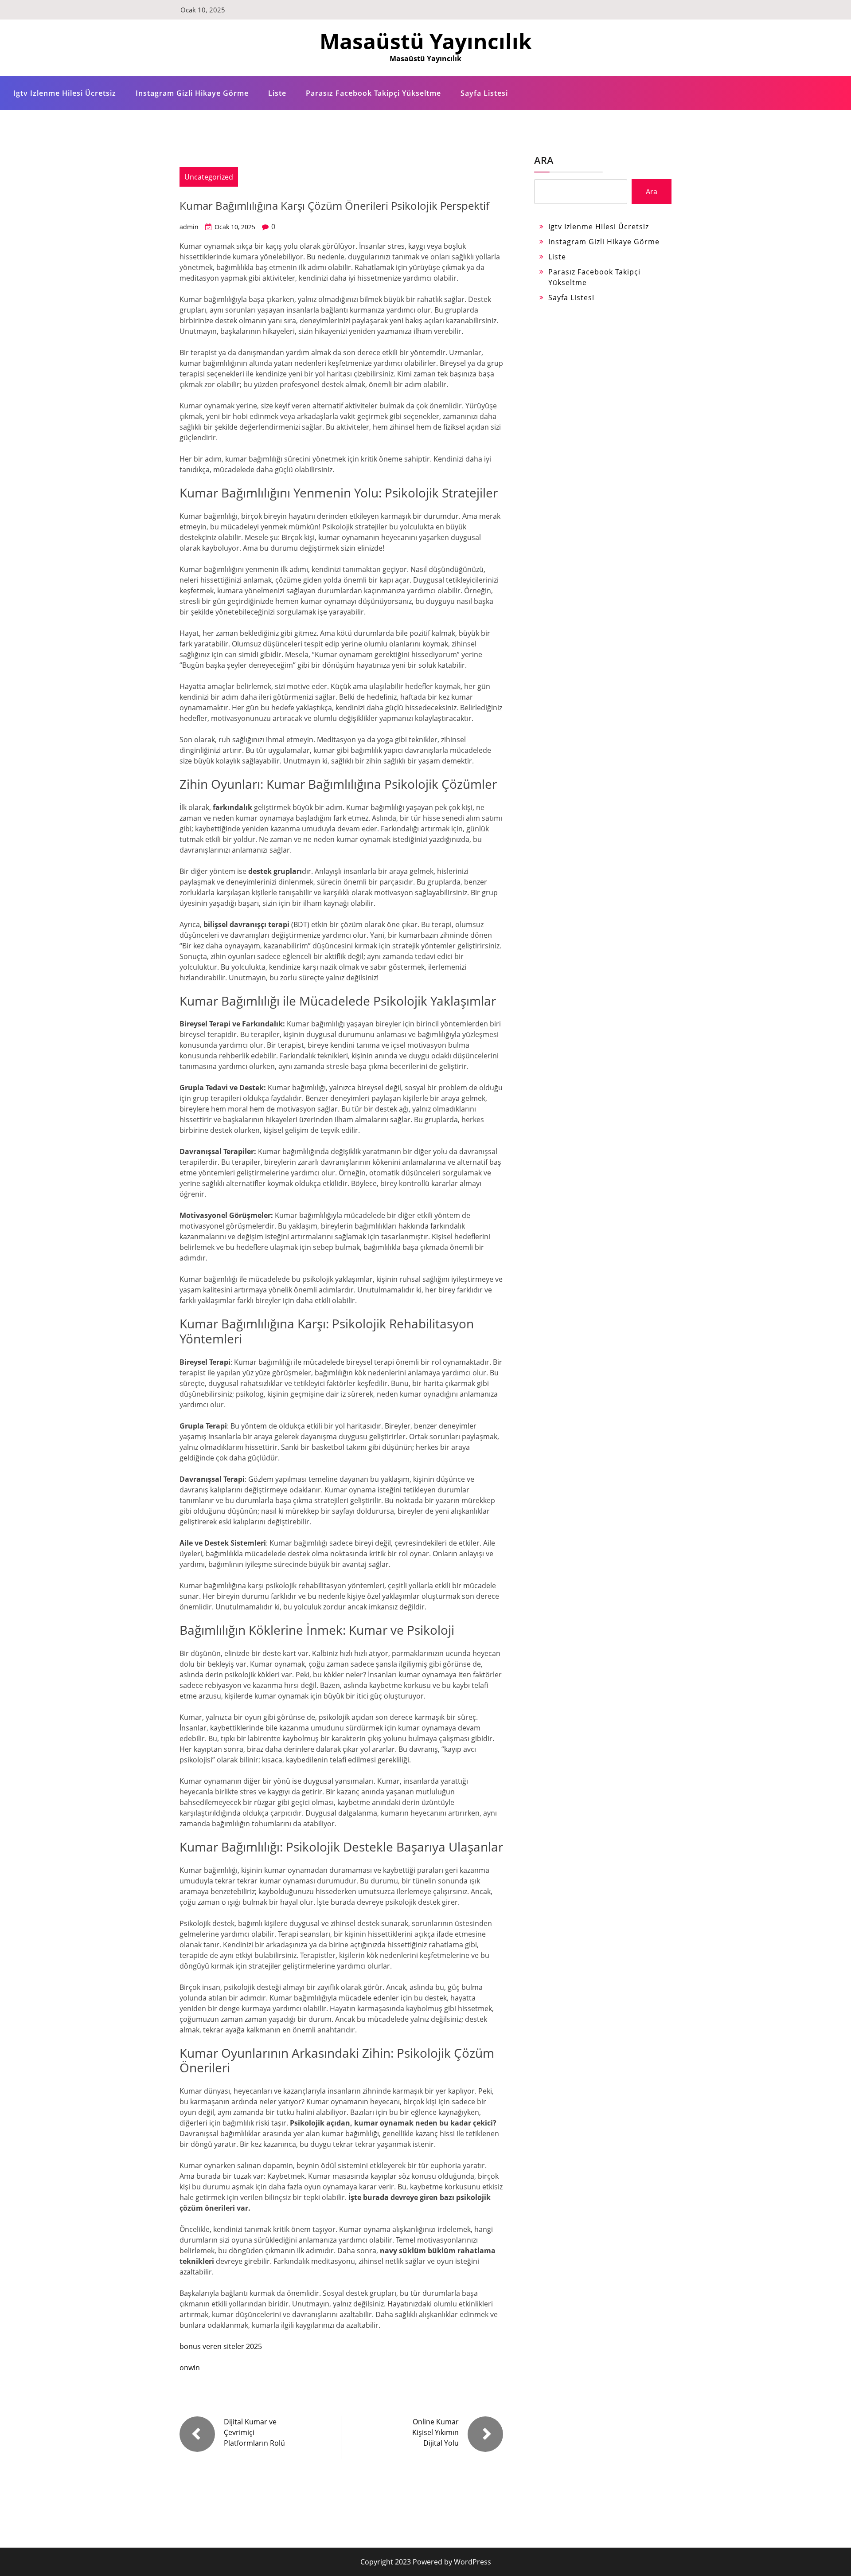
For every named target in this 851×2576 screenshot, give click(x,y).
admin (189, 227)
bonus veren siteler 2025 (221, 2346)
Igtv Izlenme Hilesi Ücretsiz (65, 93)
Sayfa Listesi (484, 93)
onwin (190, 2368)
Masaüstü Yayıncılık (426, 41)
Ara (544, 160)
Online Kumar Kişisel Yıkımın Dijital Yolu (435, 2432)
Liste (277, 93)
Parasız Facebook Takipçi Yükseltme (373, 93)
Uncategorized (209, 177)
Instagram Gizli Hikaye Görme (192, 93)
